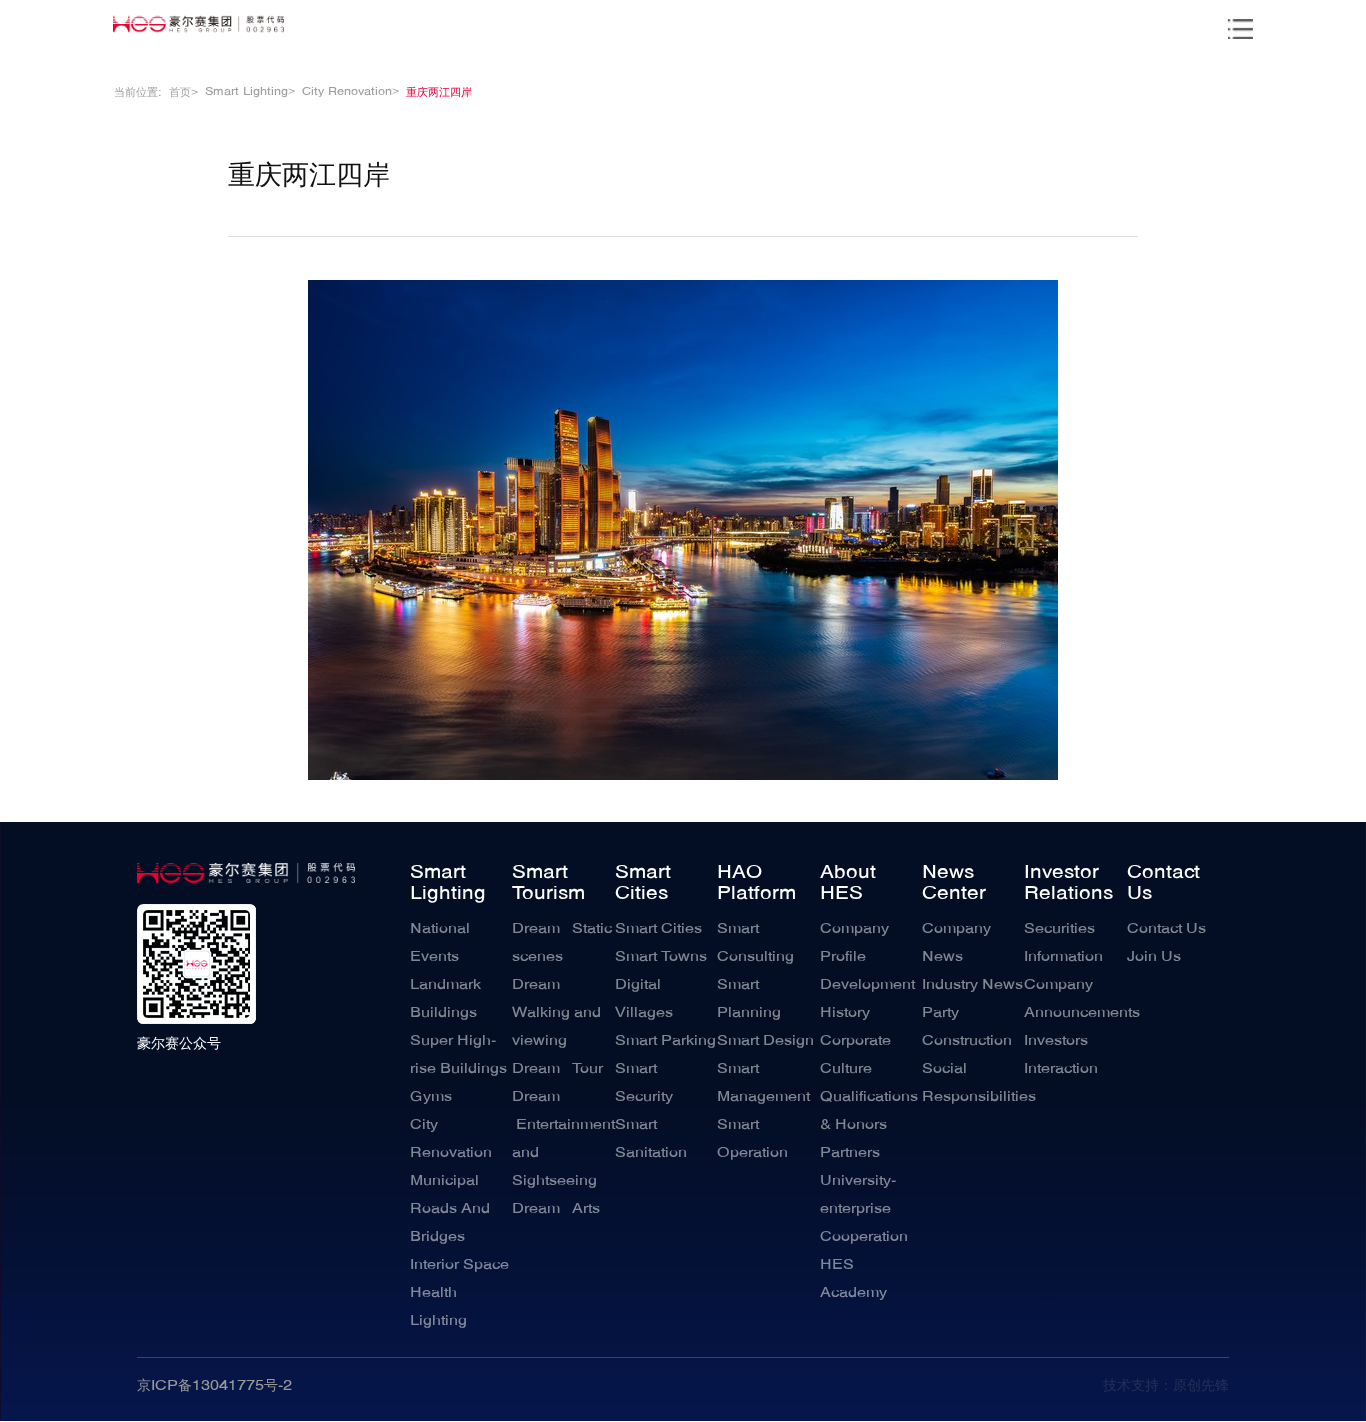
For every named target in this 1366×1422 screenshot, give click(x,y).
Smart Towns (661, 957)
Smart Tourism (548, 883)
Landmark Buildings (445, 999)
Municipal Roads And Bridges (450, 1209)
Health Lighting (438, 1307)
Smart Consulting (755, 943)
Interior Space (459, 1265)
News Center (954, 883)
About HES (848, 883)
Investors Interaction (1061, 1055)
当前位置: (138, 92)
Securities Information (1063, 943)
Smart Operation (752, 1139)
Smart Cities (643, 883)
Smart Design (765, 1041)
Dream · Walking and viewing (556, 1013)
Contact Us (1163, 883)
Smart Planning (749, 999)
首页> (183, 92)
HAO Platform (756, 883)
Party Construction (967, 1027)
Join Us (1154, 957)
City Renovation (451, 1139)
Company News (956, 943)
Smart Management (763, 1083)
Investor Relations (1068, 883)
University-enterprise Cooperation (864, 1209)
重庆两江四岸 (439, 92)
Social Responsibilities (973, 1083)
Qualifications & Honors (869, 1111)
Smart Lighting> (250, 91)
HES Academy (853, 1279)
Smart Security (644, 1083)
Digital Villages (644, 999)
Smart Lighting (448, 883)
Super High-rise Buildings (458, 1055)
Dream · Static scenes (562, 943)
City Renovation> (350, 91)
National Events (440, 943)
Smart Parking (665, 1041)
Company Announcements (1075, 999)
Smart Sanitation (651, 1139)
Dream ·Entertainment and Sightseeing (563, 1139)
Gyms (431, 1097)
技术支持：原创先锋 (1166, 1386)
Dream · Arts (556, 1209)
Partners (850, 1153)
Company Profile (854, 943)
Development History (867, 999)
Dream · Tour (557, 1069)
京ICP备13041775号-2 (214, 1386)
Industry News (972, 985)
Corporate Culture (855, 1055)
